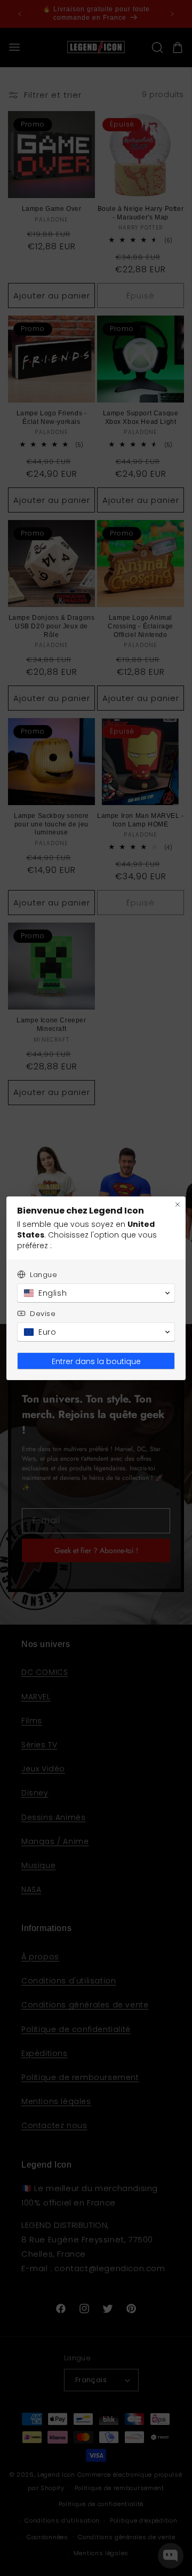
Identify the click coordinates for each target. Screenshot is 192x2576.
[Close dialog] (178, 1204)
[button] (96, 1293)
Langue (44, 1275)
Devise (43, 1314)
